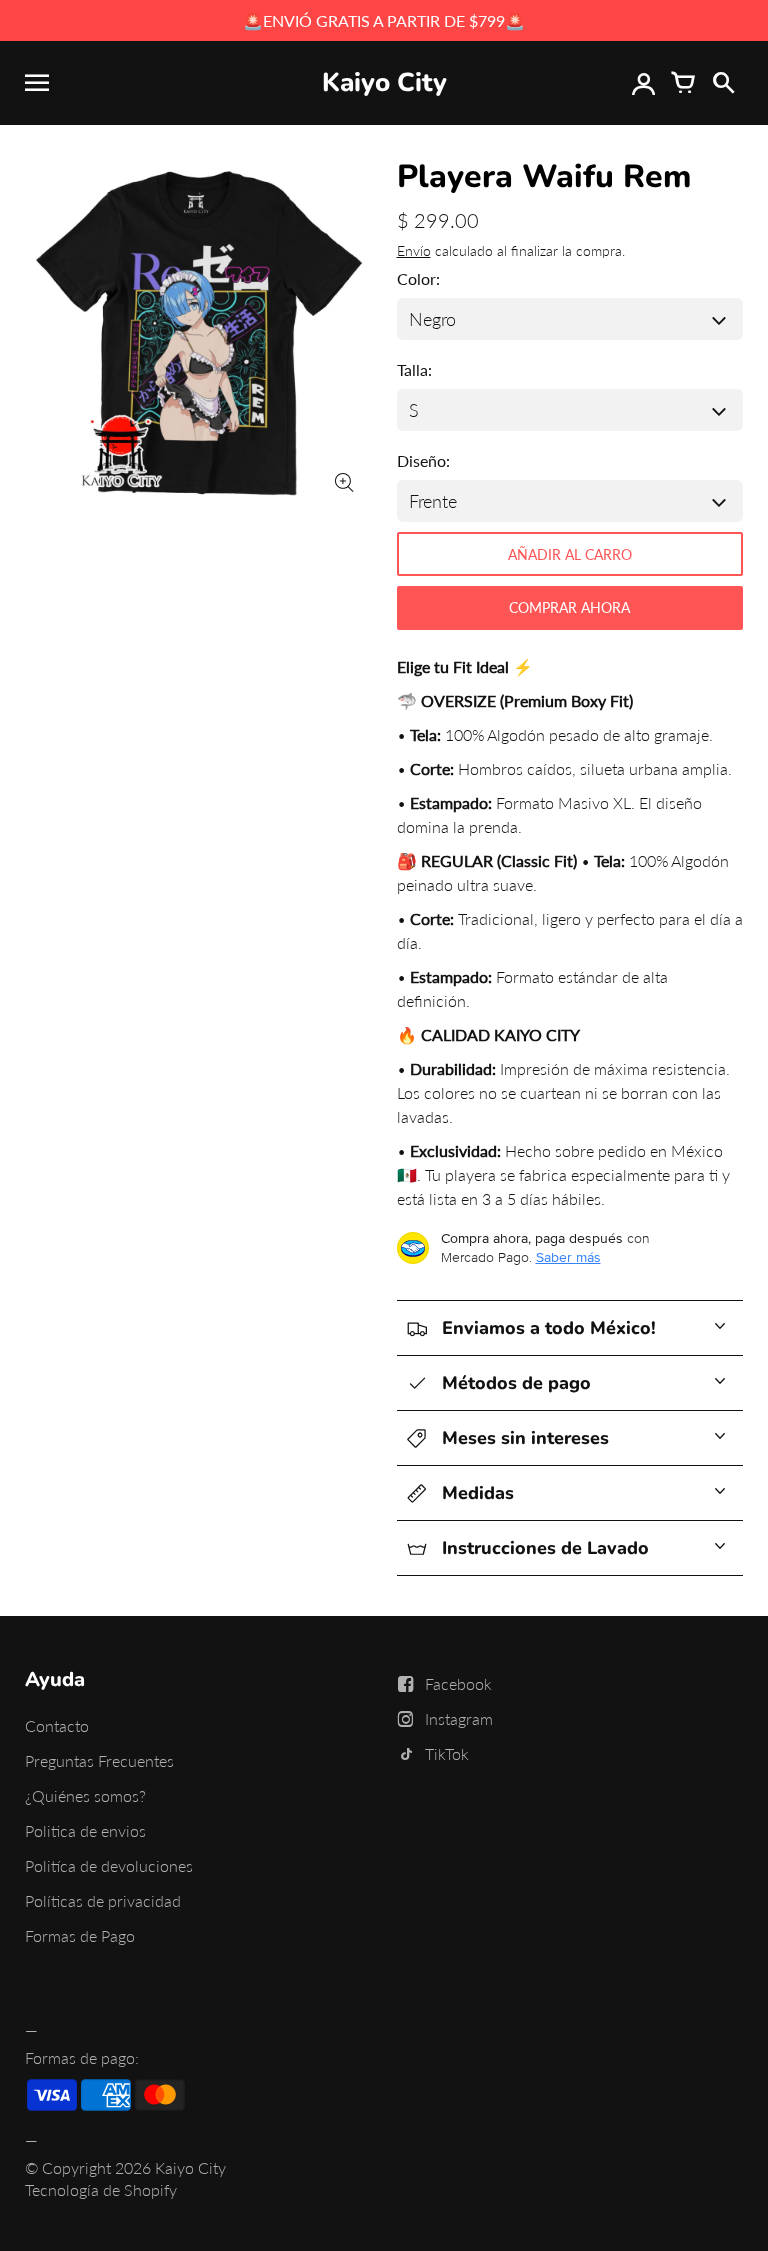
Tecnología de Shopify (101, 2189)
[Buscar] (723, 83)
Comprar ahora (569, 607)
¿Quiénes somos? (85, 1795)
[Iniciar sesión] (643, 83)
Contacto (57, 1725)
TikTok (447, 1753)
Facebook (458, 1683)
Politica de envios (85, 1830)
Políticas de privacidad (103, 1900)
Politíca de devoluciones (109, 1865)
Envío (414, 250)
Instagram (459, 1718)
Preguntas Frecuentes (99, 1760)
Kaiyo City (190, 2167)
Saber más (568, 1257)
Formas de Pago (80, 1935)
